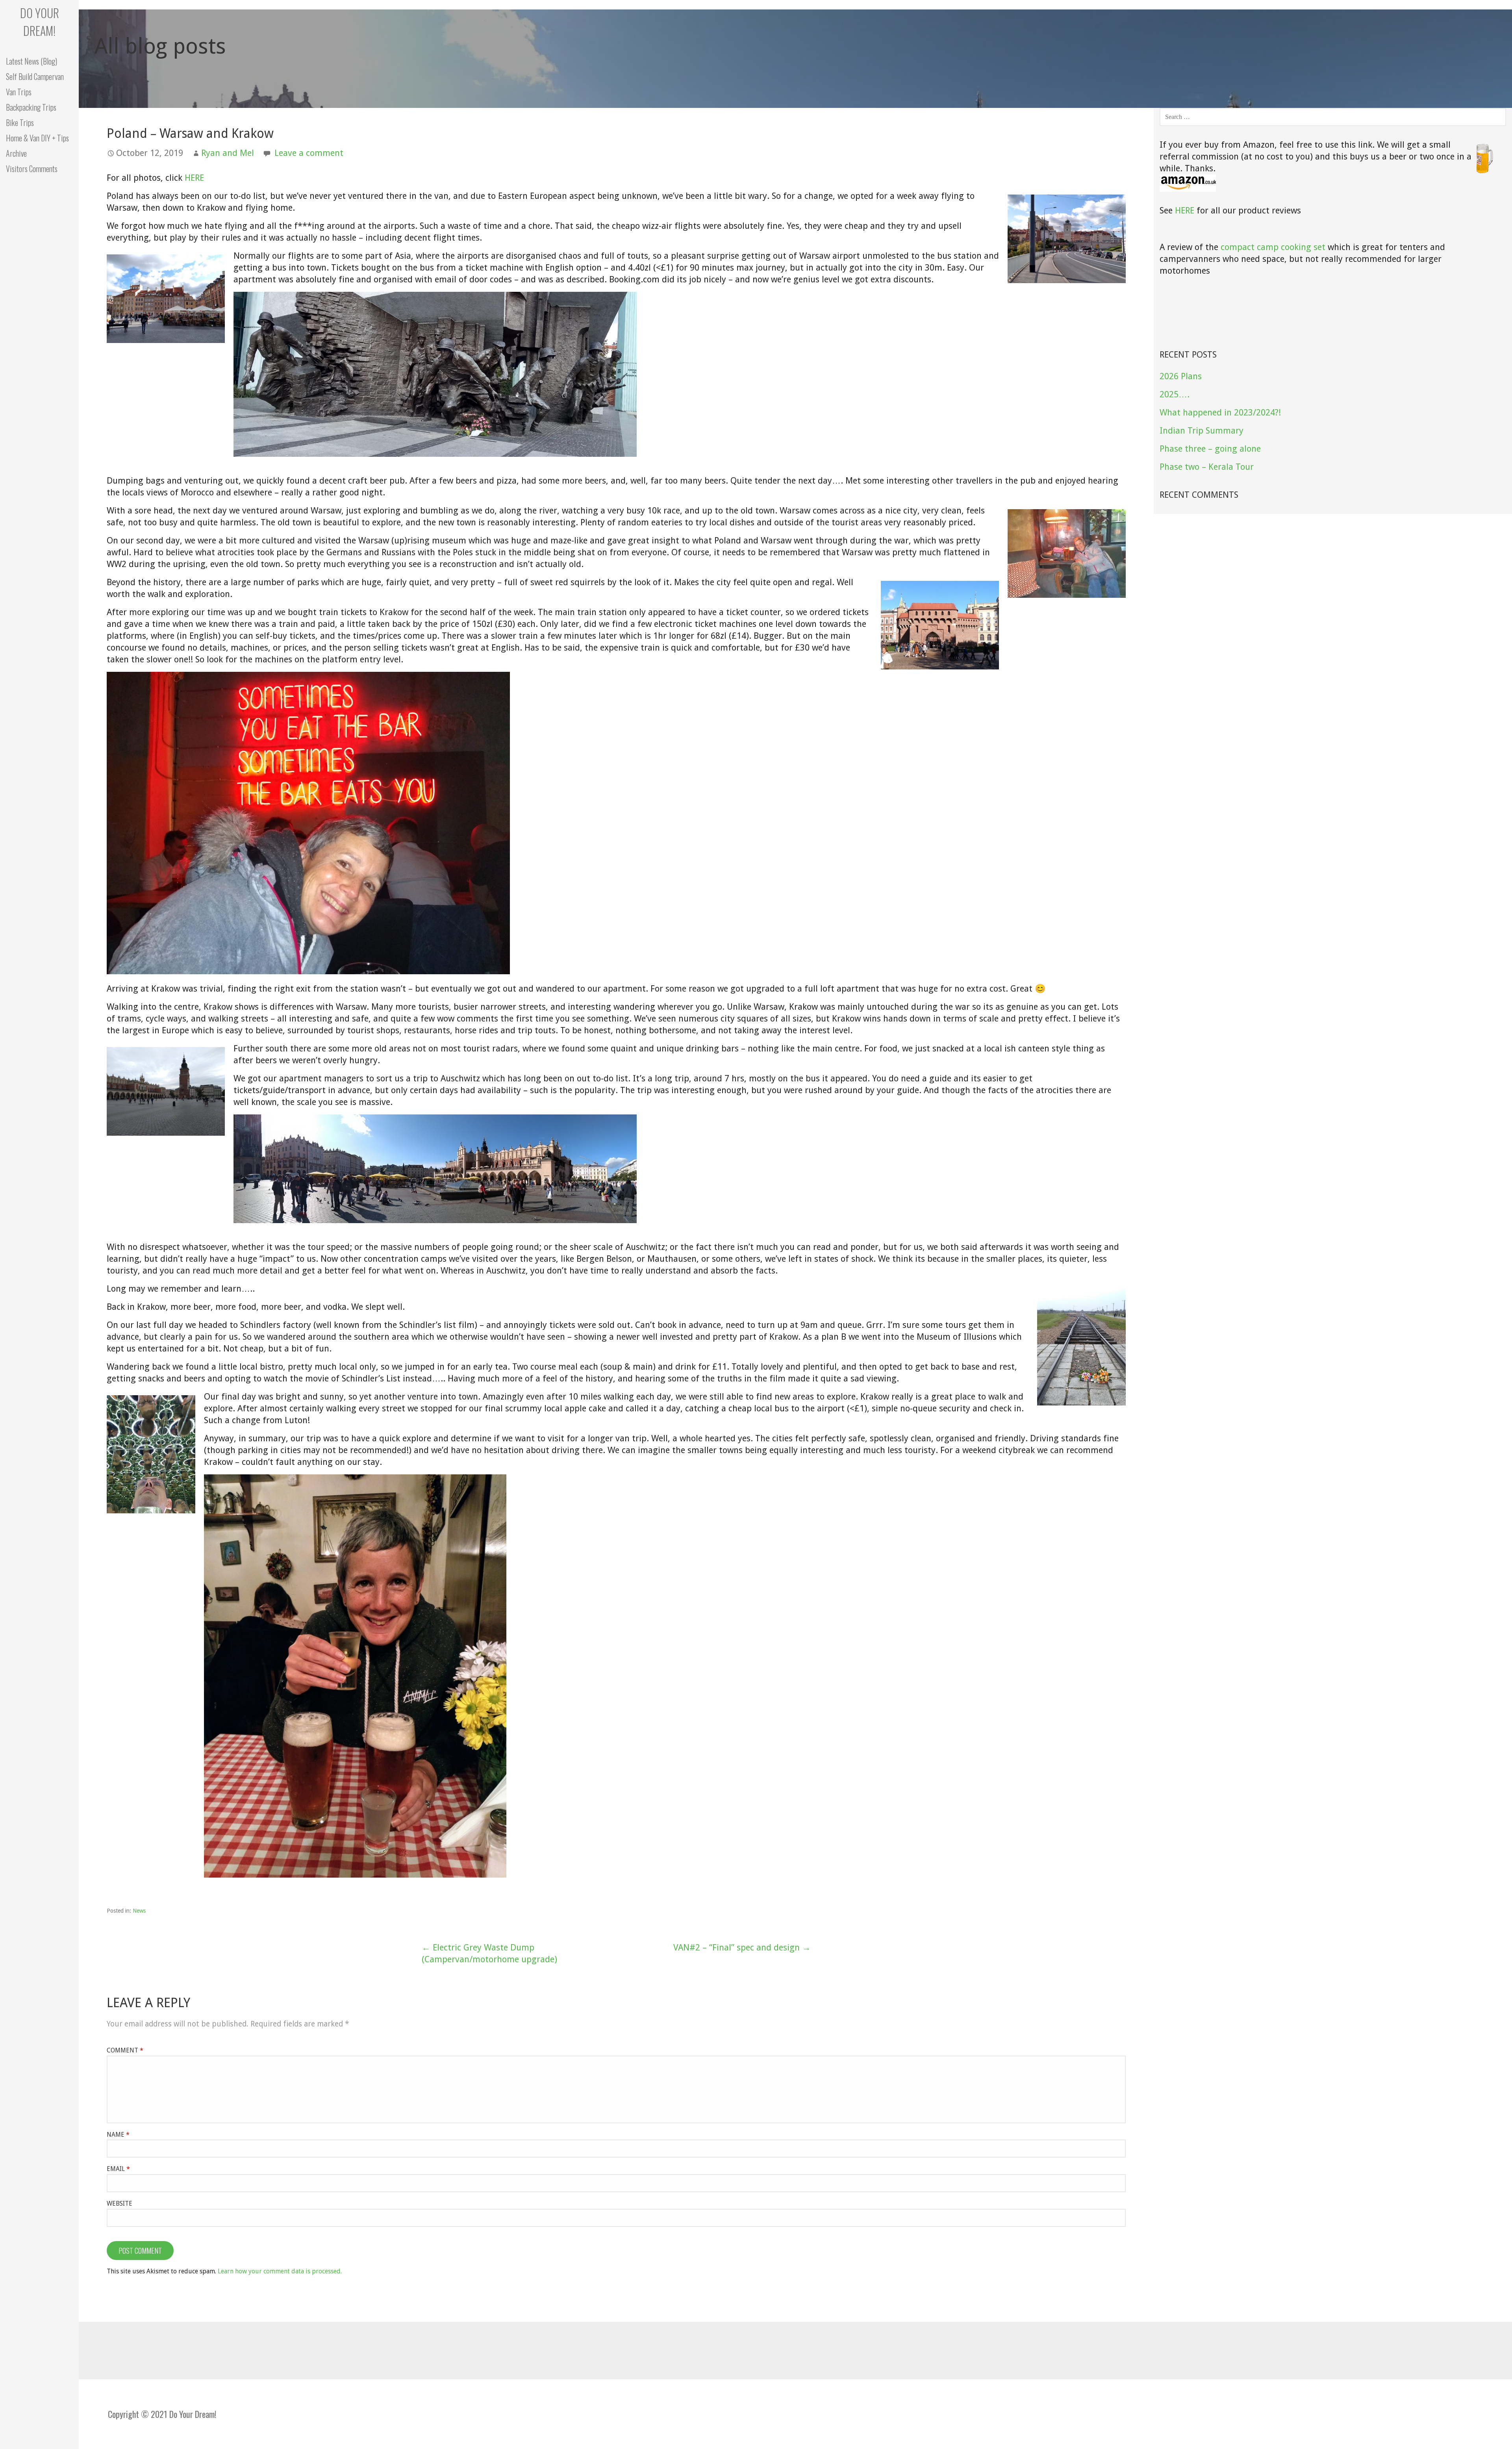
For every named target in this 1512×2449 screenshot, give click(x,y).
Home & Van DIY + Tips (37, 138)
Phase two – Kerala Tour (1207, 467)
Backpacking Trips (31, 107)
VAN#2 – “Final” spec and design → (742, 1948)
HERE (194, 178)
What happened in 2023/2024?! (1220, 412)
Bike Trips (20, 122)
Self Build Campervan (35, 76)
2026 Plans (1181, 376)
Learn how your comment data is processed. (280, 2271)
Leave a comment (309, 153)
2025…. (1175, 394)
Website (120, 2203)
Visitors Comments (32, 169)
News (139, 1911)
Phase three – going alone (1210, 449)
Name (118, 2135)
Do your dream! (40, 22)
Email (118, 2169)
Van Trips (19, 92)
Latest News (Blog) (31, 61)
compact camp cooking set (1273, 247)
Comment (125, 2050)
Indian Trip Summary (1202, 431)
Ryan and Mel (228, 153)
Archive (16, 153)
